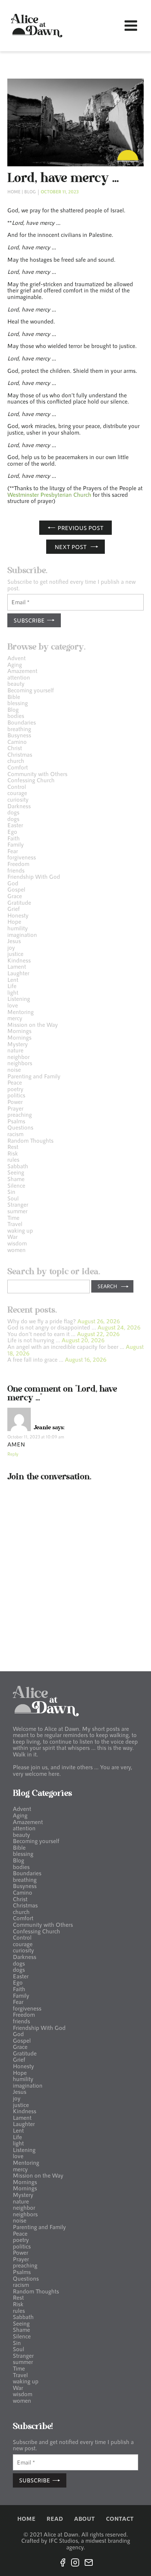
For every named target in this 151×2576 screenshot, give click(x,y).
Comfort (18, 767)
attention (19, 677)
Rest (13, 1147)
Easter (15, 825)
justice (15, 954)
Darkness (19, 806)
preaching (20, 1114)
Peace (15, 1082)
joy (11, 947)
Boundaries (22, 722)
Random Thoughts (30, 1140)
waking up (20, 1230)
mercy (15, 1018)
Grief (14, 909)
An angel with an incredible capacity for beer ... (66, 1346)
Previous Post (80, 528)
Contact (120, 2519)
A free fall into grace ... (35, 1359)
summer (17, 1211)
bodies (16, 716)
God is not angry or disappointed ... (52, 1327)
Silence (16, 1185)
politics (16, 1095)
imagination (22, 935)
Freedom (18, 864)
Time (13, 1217)
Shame (16, 1179)
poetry (15, 1089)
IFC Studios (63, 2540)
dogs (13, 812)
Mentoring (21, 1012)
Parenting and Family (34, 1076)
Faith (14, 838)
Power (15, 1102)
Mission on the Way (33, 1024)
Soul (13, 1198)
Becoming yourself (31, 690)
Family (16, 844)
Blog (30, 192)
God (13, 883)
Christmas (20, 754)
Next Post (71, 547)
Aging (15, 664)
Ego (12, 831)
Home (14, 192)
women (16, 1250)
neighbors (20, 1063)
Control (17, 786)
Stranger (18, 1204)
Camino (17, 742)
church (16, 761)
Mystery (18, 1044)
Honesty (18, 915)
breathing (19, 729)
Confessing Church (31, 780)
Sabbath (18, 1166)
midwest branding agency (98, 2544)
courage (17, 793)
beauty (16, 683)
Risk (13, 1153)
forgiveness (22, 857)
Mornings (19, 1031)
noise (14, 1069)
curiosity (18, 799)
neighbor (19, 1057)
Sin (11, 1191)
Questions (20, 1127)
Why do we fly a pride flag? (42, 1321)
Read (55, 2519)
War (12, 1236)
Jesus (14, 941)
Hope (14, 921)
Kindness (19, 960)
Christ (15, 748)
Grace (15, 896)
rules (13, 1159)
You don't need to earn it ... (41, 1334)
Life (12, 986)
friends (16, 870)
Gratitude (19, 902)
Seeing (16, 1172)
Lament (17, 966)
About (84, 2519)
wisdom (17, 1243)
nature (15, 1050)
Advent (16, 658)
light (13, 992)
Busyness (19, 735)
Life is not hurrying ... (34, 1340)
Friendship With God (34, 876)
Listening (19, 998)
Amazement (22, 671)
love (13, 1005)
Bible (14, 697)
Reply (13, 1454)
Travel (15, 1224)
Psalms (16, 1121)
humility (18, 928)
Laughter (18, 973)
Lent (13, 979)
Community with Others (37, 774)
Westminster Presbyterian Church (49, 494)
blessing (18, 703)
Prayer (15, 1108)
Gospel (16, 889)
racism (15, 1134)
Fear (13, 851)
